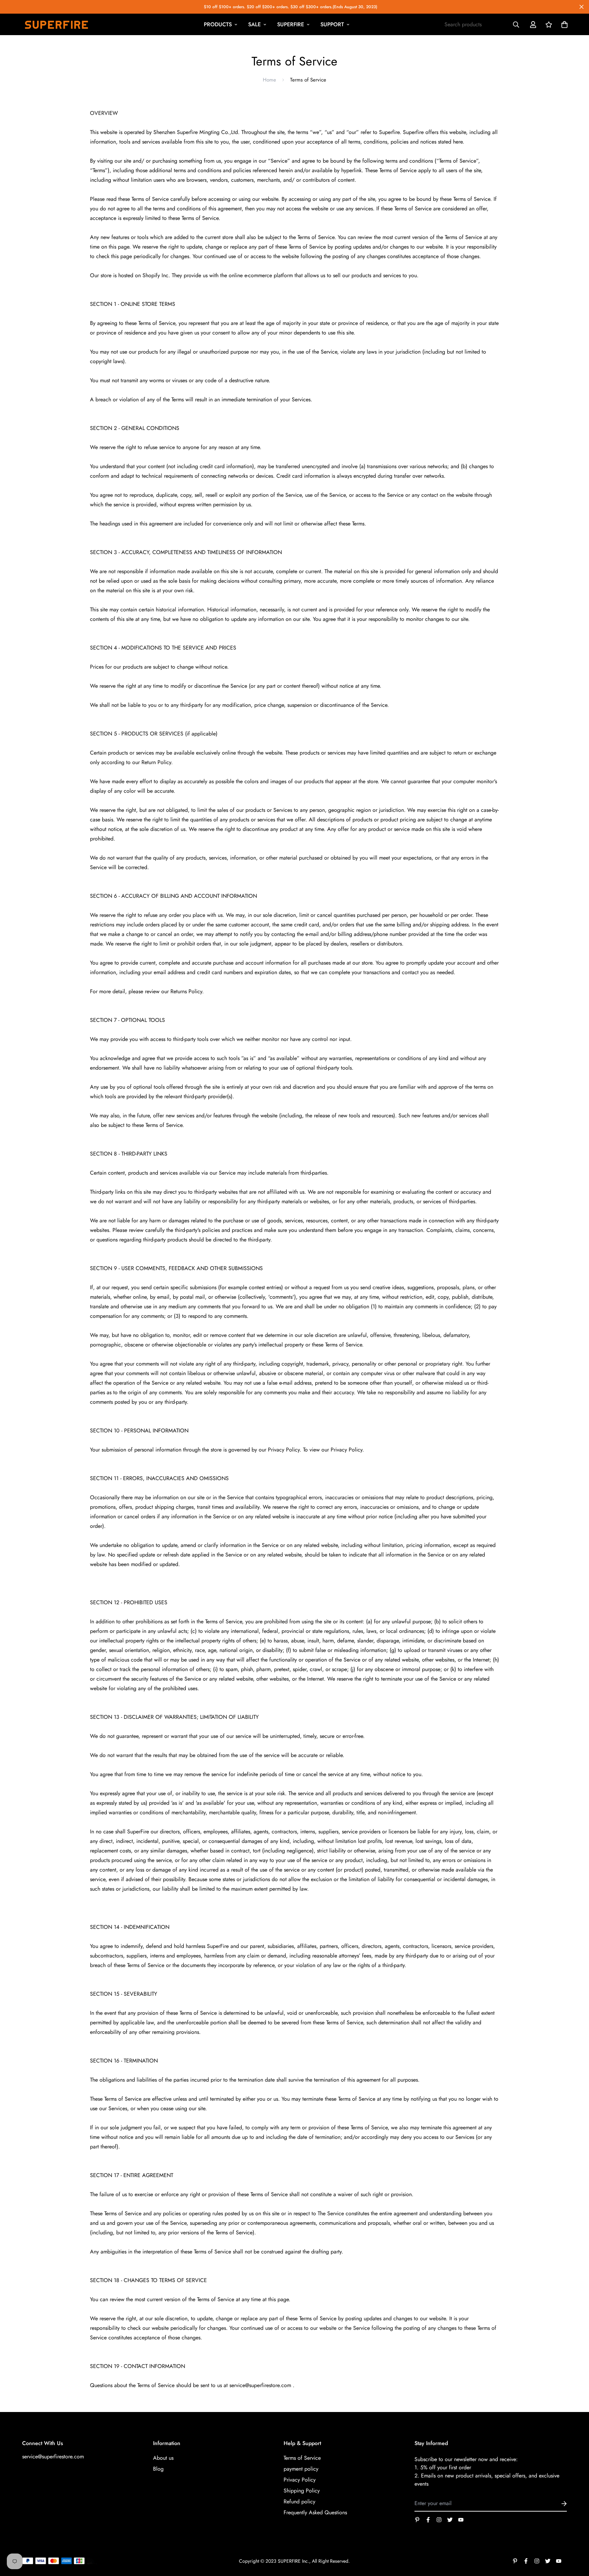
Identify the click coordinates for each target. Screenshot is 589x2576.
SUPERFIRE (291, 24)
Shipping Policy (302, 2491)
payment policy (301, 2469)
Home (269, 80)
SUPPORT (332, 24)
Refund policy (299, 2501)
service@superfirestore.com (53, 2456)
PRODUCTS (218, 24)
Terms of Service (302, 2458)
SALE (254, 24)
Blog (158, 2469)
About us (163, 2458)
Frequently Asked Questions (315, 2512)
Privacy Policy (300, 2480)
